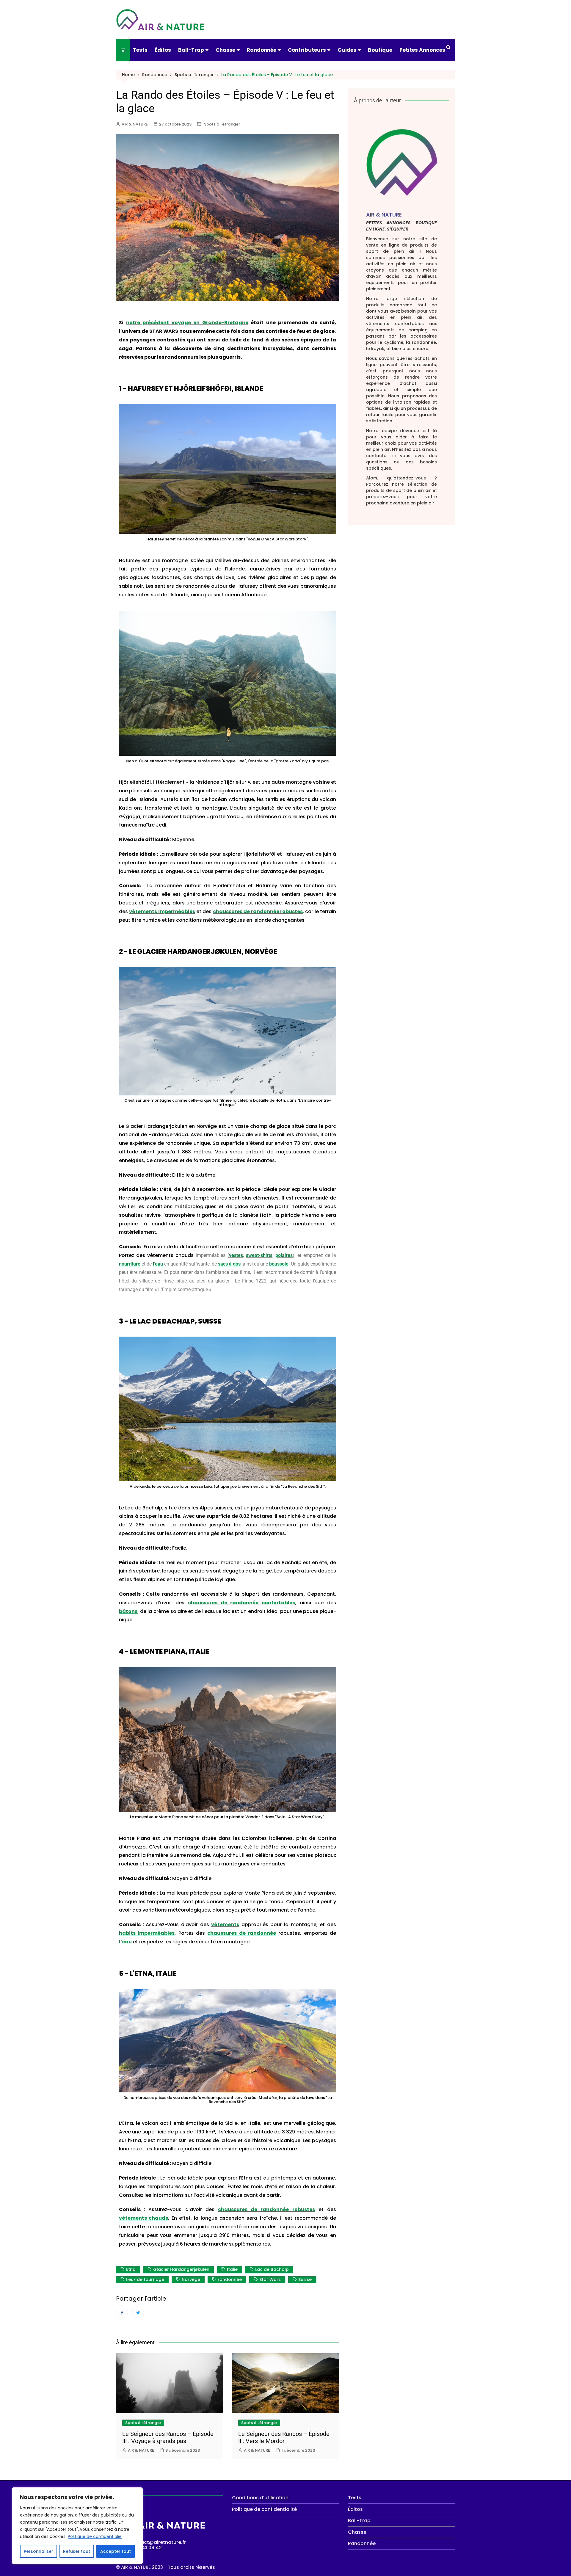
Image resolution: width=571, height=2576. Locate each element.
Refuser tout (77, 2551)
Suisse (305, 2279)
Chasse (225, 50)
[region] (77, 2526)
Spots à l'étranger (222, 124)
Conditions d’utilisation (260, 2498)
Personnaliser (39, 2551)
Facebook (122, 2312)
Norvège (191, 2279)
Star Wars (270, 2279)
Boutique (380, 50)
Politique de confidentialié (95, 2536)
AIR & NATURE (135, 124)
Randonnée (262, 50)
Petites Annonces (422, 50)
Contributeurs (307, 50)
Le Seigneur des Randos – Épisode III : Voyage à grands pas (168, 2437)
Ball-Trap (191, 50)
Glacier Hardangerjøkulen (181, 2269)
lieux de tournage (145, 2279)
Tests (140, 50)
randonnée (230, 2279)
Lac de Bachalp (272, 2269)
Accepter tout (116, 2551)
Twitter (138, 2312)
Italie (232, 2269)
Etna (131, 2269)
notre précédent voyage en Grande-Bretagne (187, 323)
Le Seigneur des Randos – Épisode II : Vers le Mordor (284, 2437)
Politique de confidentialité (264, 2509)
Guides (347, 50)
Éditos (163, 50)
